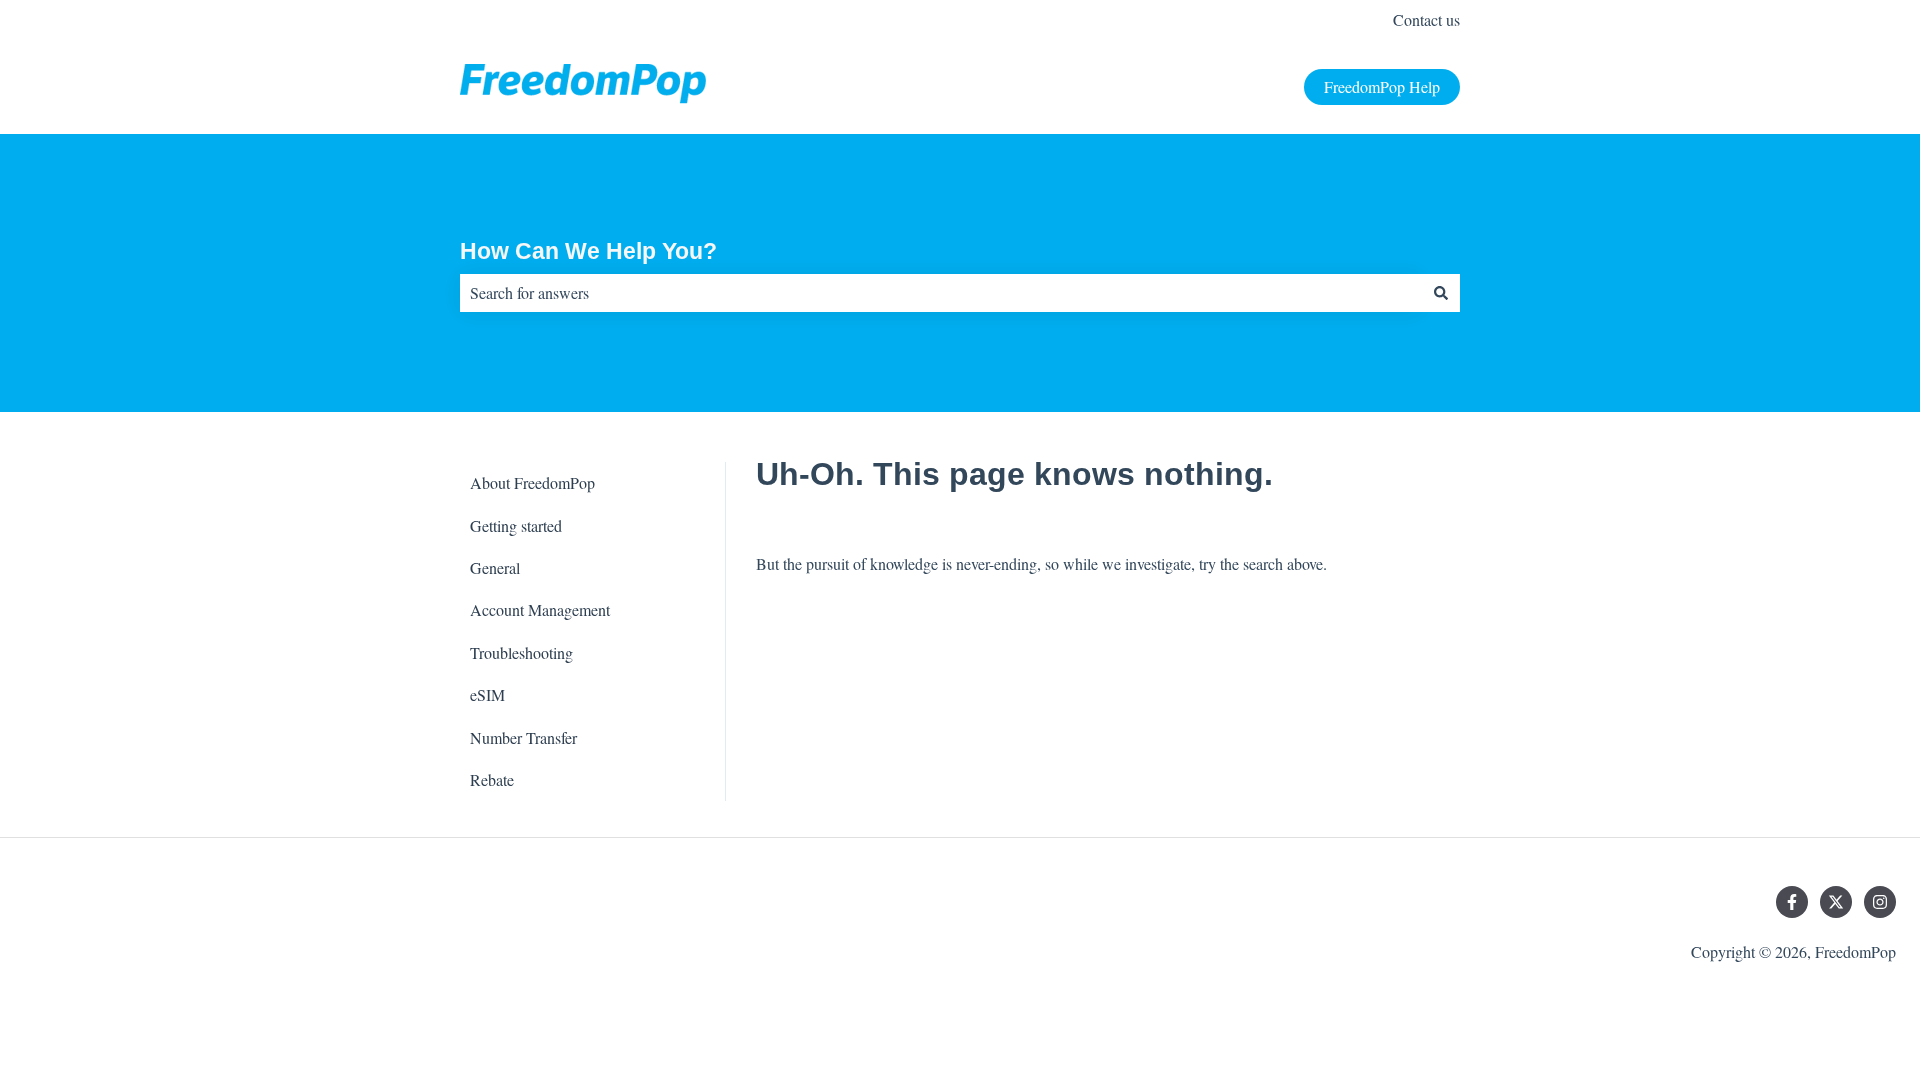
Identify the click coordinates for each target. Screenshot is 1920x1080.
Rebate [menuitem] (492, 779)
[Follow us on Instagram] (1880, 902)
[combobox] (941, 293)
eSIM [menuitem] (487, 694)
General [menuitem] (495, 567)
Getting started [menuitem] (516, 525)
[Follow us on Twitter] (1836, 902)
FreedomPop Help (1382, 86)
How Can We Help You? (588, 251)
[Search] (1441, 293)
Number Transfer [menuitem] (523, 737)
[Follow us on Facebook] (1792, 902)
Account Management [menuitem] (540, 609)
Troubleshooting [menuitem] (521, 652)
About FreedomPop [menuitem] (532, 482)
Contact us (1426, 19)
